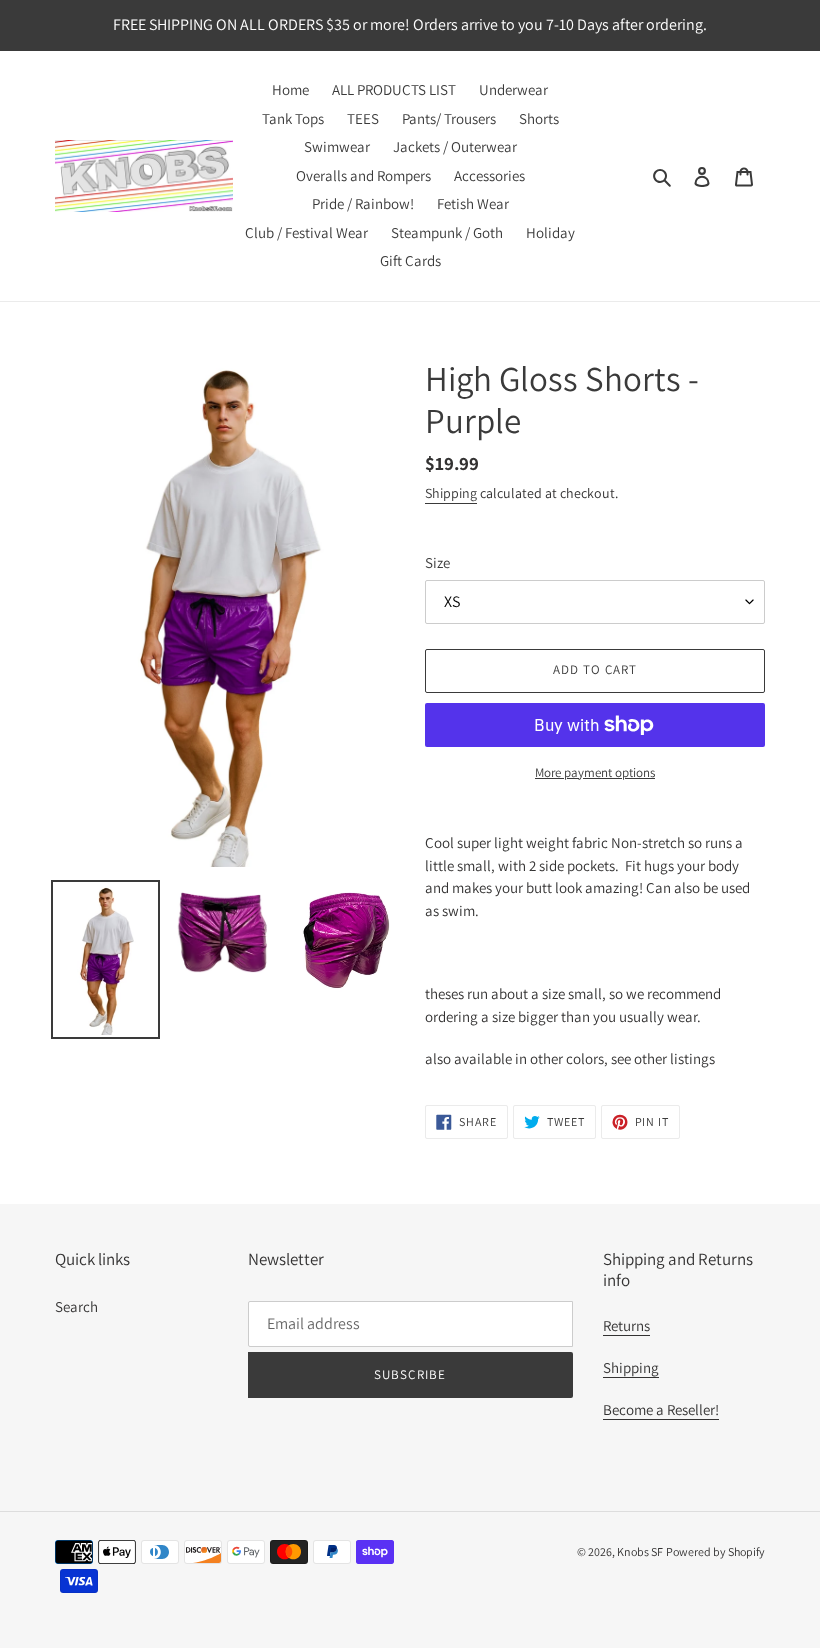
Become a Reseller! (661, 1409)
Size (437, 562)
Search (76, 1306)
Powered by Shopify (715, 1551)
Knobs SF (640, 1551)
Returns (626, 1325)
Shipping (451, 493)
